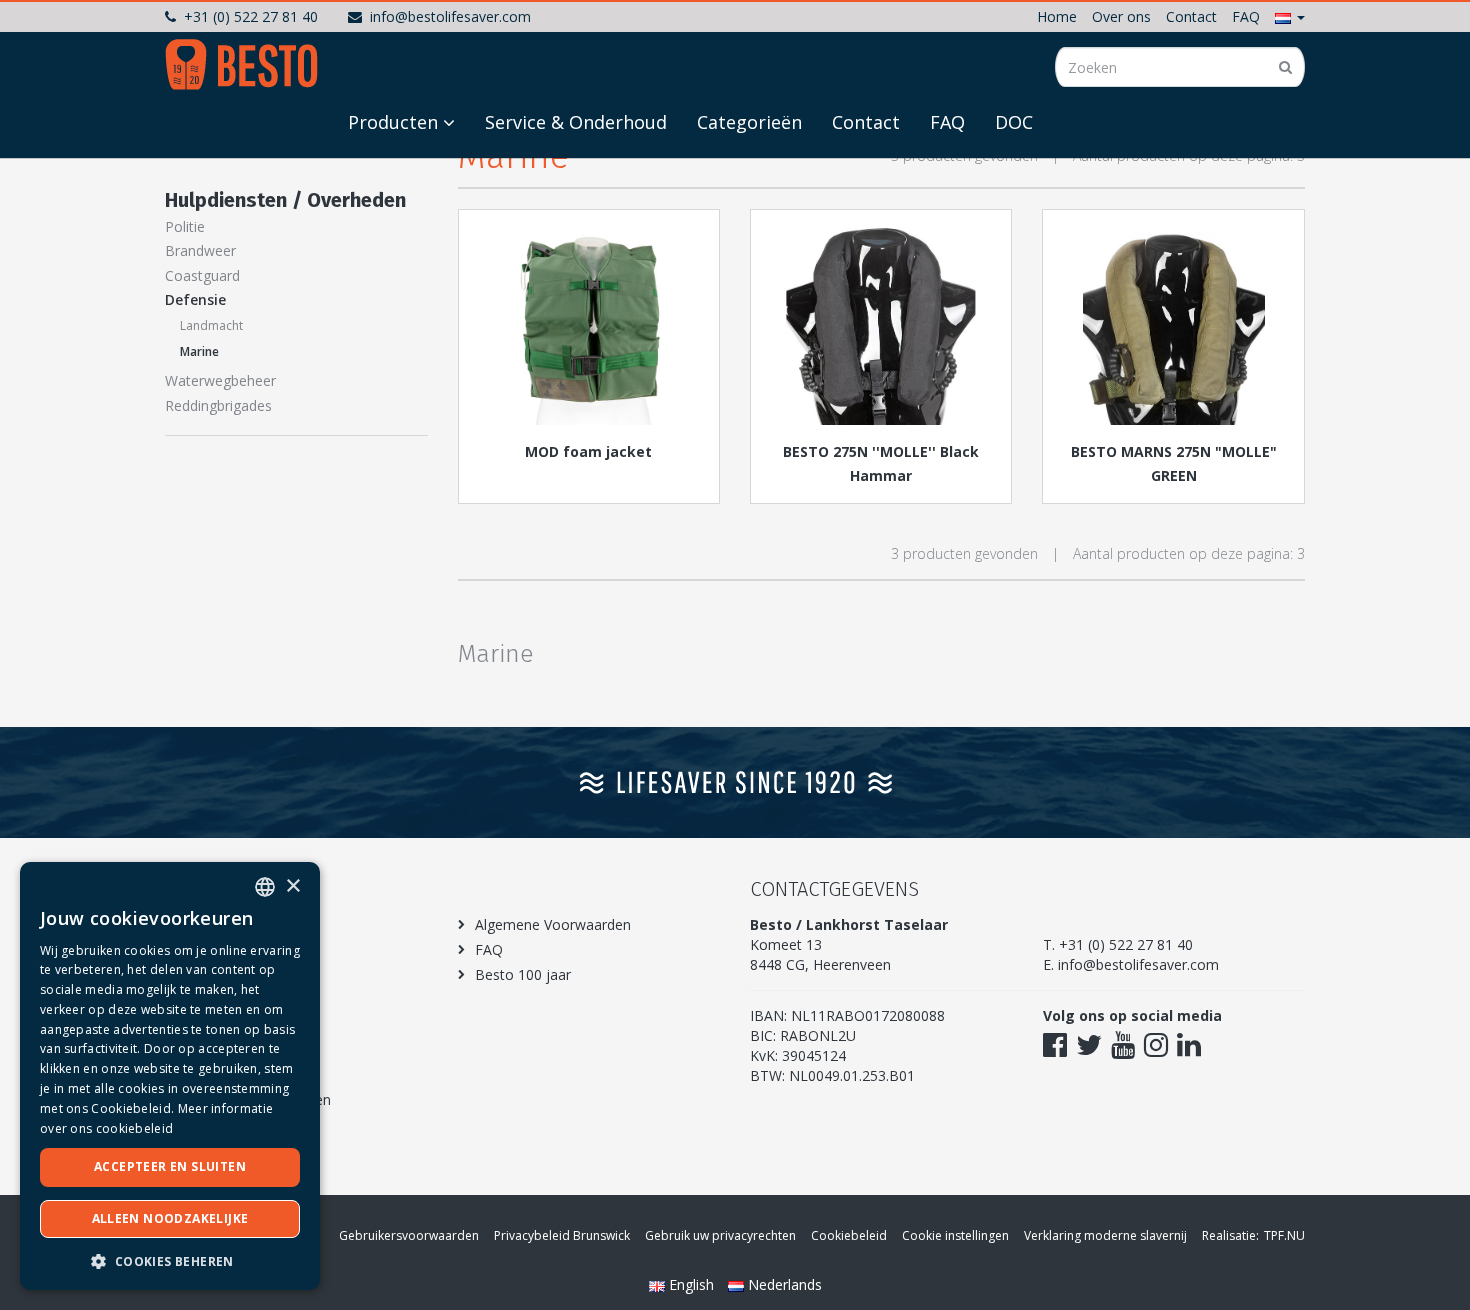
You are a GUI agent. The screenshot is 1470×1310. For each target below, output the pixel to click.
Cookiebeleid (849, 1235)
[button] (1290, 16)
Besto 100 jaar (523, 974)
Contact (1191, 16)
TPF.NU (1284, 1235)
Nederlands (783, 1284)
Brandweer (200, 250)
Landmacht (211, 325)
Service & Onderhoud (576, 122)
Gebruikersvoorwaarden (409, 1235)
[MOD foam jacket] (589, 325)
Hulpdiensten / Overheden (285, 200)
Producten (393, 122)
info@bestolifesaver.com (450, 16)
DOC (1014, 122)
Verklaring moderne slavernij (1105, 1235)
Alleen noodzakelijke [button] (170, 1218)
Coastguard (202, 275)
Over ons (1121, 16)
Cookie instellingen (955, 1235)
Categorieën (749, 122)
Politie (185, 226)
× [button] (292, 886)
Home (1057, 16)
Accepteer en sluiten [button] (170, 1166)
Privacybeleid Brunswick (562, 1235)
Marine (199, 351)
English (691, 1284)
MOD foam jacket (588, 451)
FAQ (1246, 16)
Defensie (195, 299)
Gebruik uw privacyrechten (720, 1235)
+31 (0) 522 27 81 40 (251, 16)
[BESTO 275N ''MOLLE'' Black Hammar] (881, 325)
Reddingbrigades (218, 405)
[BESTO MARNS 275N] (1173, 325)
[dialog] (170, 1076)
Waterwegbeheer (220, 380)
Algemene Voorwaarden (553, 924)
